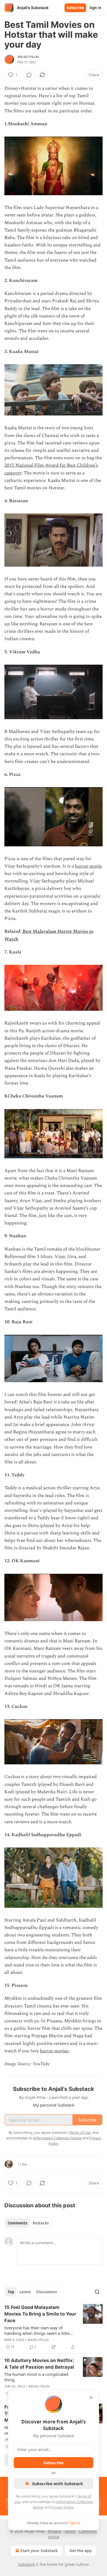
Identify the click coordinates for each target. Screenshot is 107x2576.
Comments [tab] (17, 2223)
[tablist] (28, 2223)
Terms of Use (80, 2132)
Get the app (81, 2551)
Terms (70, 2531)
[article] (54, 2327)
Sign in (95, 8)
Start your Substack (39, 2551)
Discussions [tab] (47, 2292)
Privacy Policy (63, 2507)
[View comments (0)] (29, 75)
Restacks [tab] (41, 2223)
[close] (91, 2398)
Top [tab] (11, 2292)
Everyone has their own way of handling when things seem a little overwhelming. (37, 2330)
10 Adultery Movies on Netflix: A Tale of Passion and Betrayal (39, 2364)
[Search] (97, 2292)
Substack (26, 2564)
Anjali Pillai (28, 57)
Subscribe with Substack (57, 2483)
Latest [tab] (25, 2292)
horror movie (88, 866)
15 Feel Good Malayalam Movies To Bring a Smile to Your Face (40, 2314)
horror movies (54, 2051)
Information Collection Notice (57, 2138)
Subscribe (75, 8)
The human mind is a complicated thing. (36, 2377)
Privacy (54, 2531)
